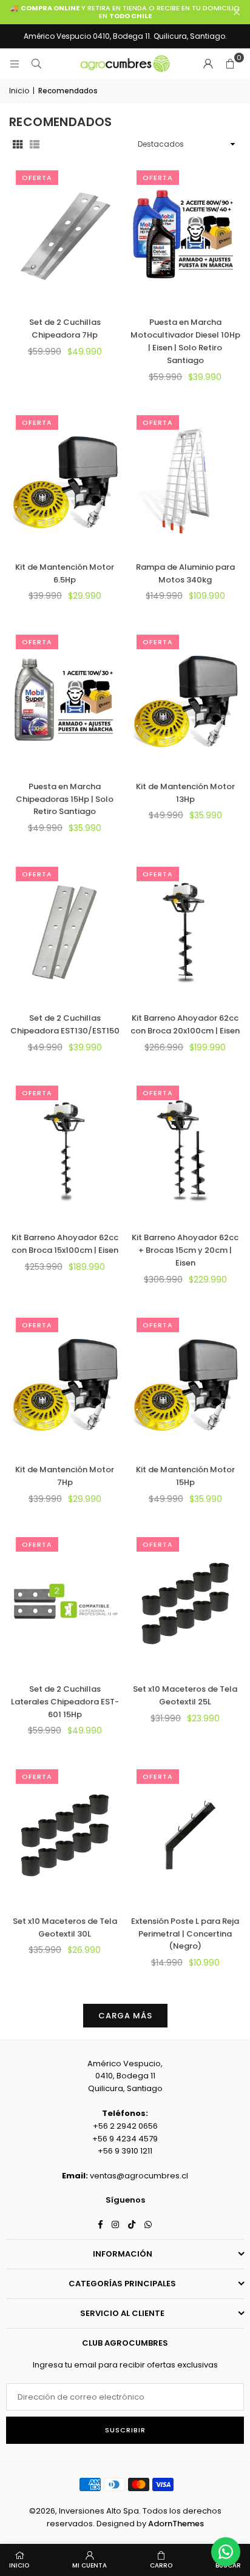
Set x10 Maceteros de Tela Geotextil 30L (65, 1927)
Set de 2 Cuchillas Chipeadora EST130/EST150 (65, 1024)
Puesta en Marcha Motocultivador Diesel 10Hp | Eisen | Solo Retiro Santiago (185, 341)
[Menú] (15, 63)
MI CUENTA (90, 2565)
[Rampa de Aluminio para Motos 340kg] (186, 481)
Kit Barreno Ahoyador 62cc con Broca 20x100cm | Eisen (185, 1024)
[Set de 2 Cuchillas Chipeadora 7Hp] (65, 236)
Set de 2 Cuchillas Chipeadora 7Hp (65, 329)
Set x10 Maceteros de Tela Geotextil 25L (185, 1695)
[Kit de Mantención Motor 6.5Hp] (65, 481)
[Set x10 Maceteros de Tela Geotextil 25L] (186, 1603)
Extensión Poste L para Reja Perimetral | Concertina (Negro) (185, 1934)
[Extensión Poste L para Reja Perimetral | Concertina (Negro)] (186, 1835)
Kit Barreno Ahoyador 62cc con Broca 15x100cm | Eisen (65, 1244)
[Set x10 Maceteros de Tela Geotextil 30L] (65, 1835)
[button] (230, 64)
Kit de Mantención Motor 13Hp (185, 793)
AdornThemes (176, 2524)
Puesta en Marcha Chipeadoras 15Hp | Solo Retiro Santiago (65, 799)
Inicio (19, 91)
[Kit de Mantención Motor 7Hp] (65, 1383)
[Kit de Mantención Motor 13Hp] (186, 700)
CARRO (161, 2565)
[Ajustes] (208, 64)
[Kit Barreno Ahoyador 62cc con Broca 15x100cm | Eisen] (65, 1151)
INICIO (19, 2565)
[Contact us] (226, 2552)
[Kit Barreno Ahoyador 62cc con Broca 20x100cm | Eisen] (186, 932)
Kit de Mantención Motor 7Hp (65, 1476)
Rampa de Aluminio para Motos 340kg (185, 573)
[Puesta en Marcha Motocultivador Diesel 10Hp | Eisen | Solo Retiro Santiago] (186, 236)
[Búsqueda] (36, 63)
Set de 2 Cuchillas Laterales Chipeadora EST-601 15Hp (65, 1702)
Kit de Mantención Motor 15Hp (185, 1476)
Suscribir (125, 2430)
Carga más (125, 2016)
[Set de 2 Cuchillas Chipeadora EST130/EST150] (65, 932)
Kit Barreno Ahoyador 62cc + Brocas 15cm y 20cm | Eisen (185, 1250)
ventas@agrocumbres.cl (139, 2176)
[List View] (35, 145)
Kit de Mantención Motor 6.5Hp (65, 573)
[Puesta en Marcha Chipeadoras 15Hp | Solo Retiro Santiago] (65, 700)
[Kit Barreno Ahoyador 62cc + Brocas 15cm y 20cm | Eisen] (186, 1151)
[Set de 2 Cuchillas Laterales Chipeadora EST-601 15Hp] (65, 1603)
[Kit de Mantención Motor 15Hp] (186, 1383)
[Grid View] (18, 145)
